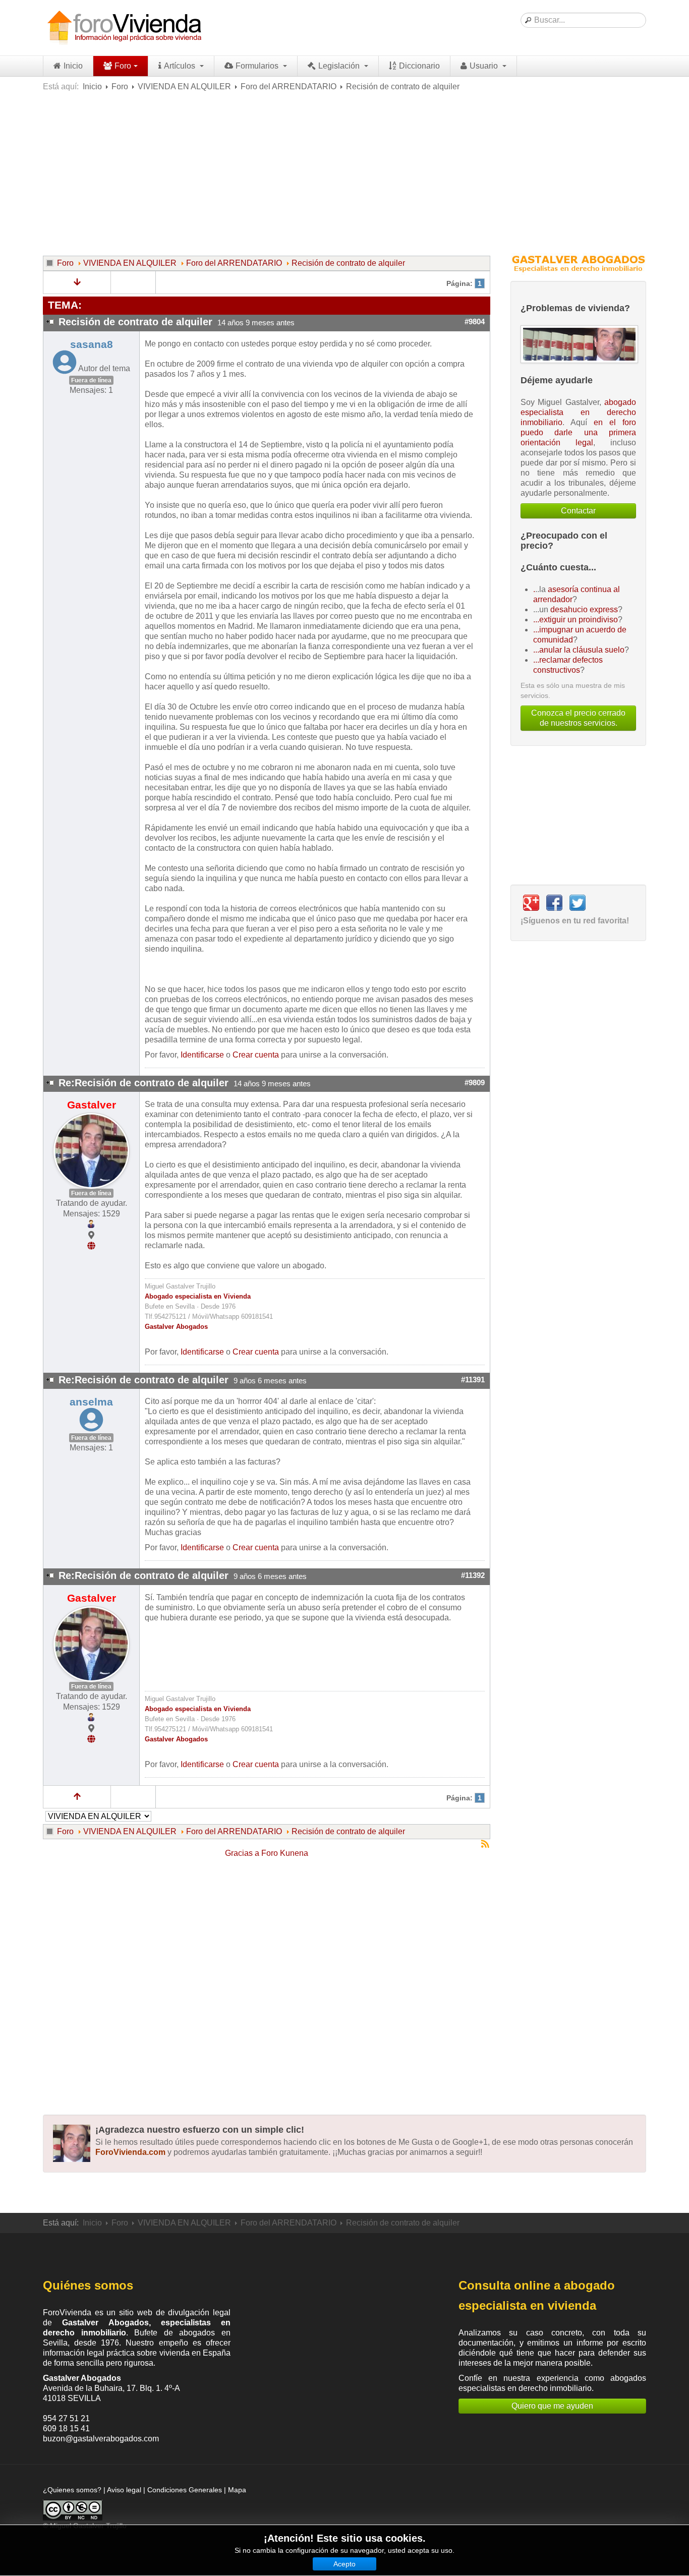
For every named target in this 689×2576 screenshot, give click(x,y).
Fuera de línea (91, 380)
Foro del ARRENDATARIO (289, 86)
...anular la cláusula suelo (579, 650)
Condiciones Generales (185, 2490)
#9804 (475, 322)
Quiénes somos (88, 2285)
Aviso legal (124, 2490)
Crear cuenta (256, 1055)
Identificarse (202, 1055)
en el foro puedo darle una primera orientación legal (578, 432)
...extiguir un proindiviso (576, 620)
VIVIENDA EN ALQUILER (184, 86)
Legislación (340, 66)
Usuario (485, 66)
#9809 (475, 1083)
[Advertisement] (344, 172)
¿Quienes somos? (72, 2490)
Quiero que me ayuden (552, 2406)
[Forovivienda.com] (124, 28)
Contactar (578, 511)
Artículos (181, 66)
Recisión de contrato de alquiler (348, 263)
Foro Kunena (285, 1853)
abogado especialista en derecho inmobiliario (578, 412)
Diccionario (419, 66)
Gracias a (242, 1853)
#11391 (473, 1380)
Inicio (73, 66)
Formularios (258, 66)
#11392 (473, 1575)
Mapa (237, 2490)
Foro (123, 66)
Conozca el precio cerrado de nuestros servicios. (578, 718)
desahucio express (584, 609)
